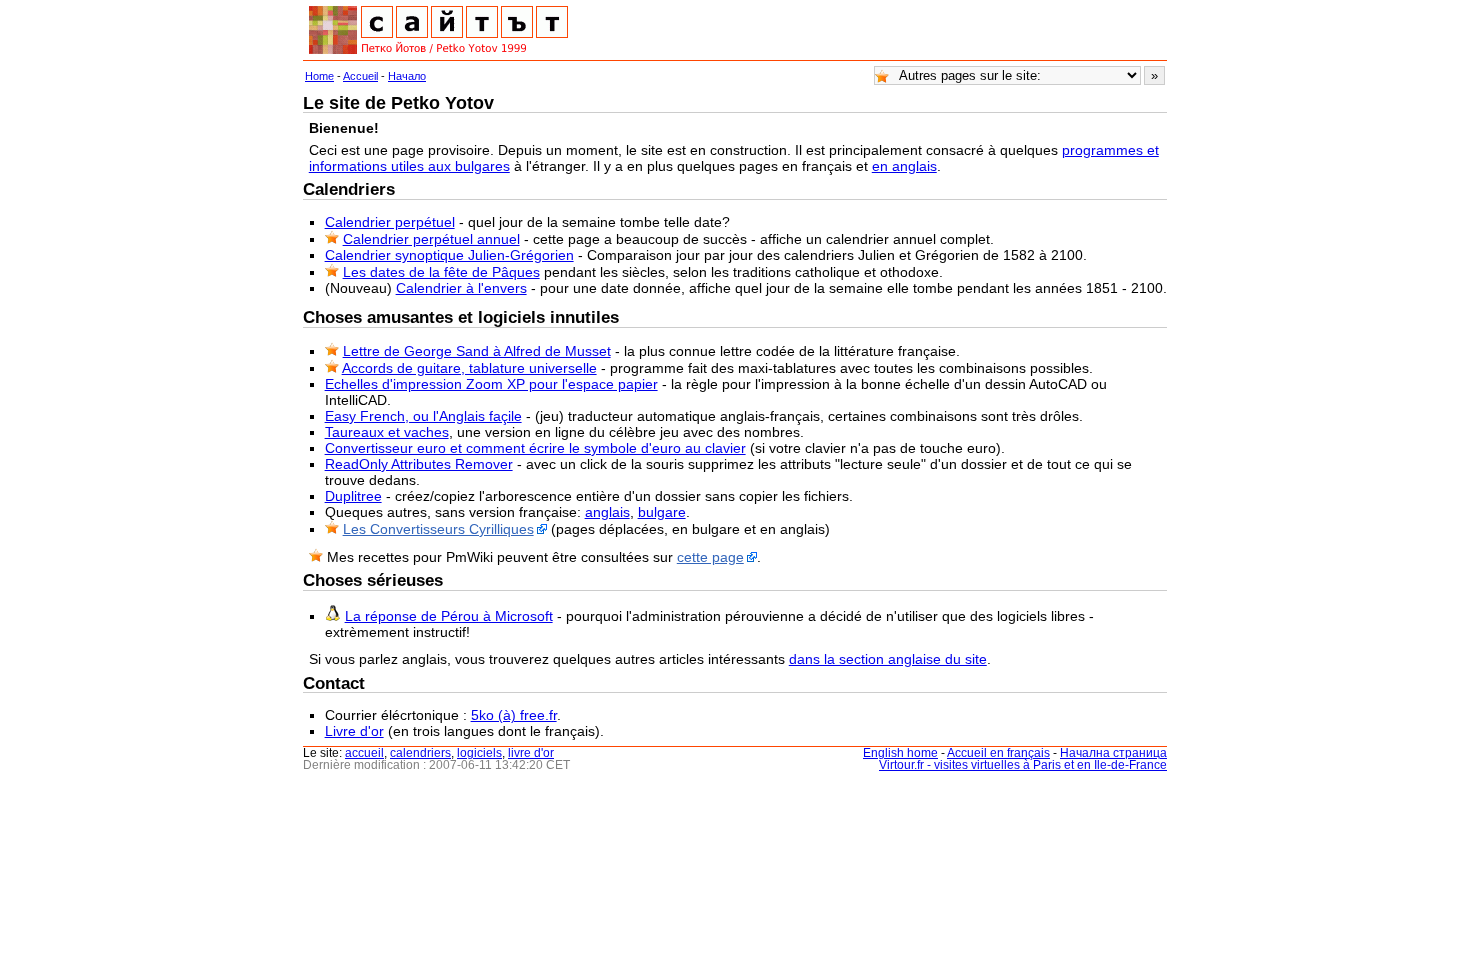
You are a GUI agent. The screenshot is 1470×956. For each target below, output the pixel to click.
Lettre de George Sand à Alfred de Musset (477, 351)
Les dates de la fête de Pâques (441, 272)
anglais (607, 512)
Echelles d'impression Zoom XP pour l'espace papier (491, 384)
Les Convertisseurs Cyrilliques (438, 529)
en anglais (904, 166)
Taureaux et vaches (387, 432)
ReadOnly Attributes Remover (419, 464)
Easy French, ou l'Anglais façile (423, 416)
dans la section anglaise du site (888, 659)
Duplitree (353, 496)
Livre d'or (354, 731)
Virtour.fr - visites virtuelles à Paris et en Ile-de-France (1023, 765)
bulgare (662, 512)
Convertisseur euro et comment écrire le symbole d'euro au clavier (535, 448)
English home (900, 753)
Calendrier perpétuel (390, 222)
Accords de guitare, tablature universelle (469, 368)
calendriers (420, 753)
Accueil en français (998, 753)
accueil (364, 753)
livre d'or (531, 753)
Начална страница (1113, 753)
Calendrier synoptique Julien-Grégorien (449, 255)
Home (319, 76)
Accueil (360, 76)
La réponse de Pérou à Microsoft (449, 616)
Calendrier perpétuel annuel (431, 239)
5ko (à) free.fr (514, 715)
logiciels (479, 753)
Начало (407, 76)
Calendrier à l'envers (461, 288)
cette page (710, 557)
